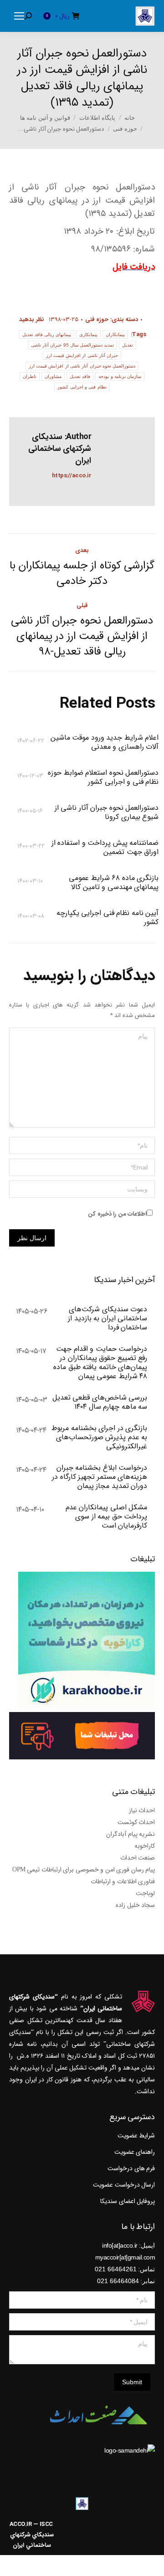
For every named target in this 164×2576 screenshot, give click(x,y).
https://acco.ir (72, 476)
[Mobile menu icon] (19, 16)
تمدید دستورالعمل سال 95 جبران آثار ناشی (73, 345)
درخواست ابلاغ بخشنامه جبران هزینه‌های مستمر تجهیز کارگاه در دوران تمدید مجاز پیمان (100, 1477)
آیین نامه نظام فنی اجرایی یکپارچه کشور (108, 918)
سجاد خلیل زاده (135, 1905)
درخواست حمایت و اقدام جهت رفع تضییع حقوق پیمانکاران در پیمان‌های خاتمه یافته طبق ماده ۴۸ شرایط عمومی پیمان (100, 1363)
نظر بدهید (32, 319)
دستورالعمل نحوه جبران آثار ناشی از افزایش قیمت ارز (82, 366)
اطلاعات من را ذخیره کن (117, 1214)
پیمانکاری (88, 335)
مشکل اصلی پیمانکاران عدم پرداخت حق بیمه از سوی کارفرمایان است (106, 1517)
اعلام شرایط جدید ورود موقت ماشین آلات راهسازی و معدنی (105, 742)
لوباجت (145, 1893)
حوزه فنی (97, 319)
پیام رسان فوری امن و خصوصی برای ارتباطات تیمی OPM (84, 1870)
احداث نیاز (142, 1810)
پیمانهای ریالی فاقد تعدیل (47, 335)
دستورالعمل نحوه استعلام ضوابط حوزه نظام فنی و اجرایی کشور (103, 777)
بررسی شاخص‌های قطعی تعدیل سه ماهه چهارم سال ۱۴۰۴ (100, 1402)
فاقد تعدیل (80, 376)
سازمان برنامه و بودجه (120, 376)
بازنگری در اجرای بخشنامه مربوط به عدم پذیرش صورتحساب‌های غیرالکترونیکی (99, 1437)
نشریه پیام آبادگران (131, 1834)
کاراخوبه (145, 1846)
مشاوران (53, 376)
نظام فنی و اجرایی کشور (82, 387)
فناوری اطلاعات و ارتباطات (123, 1881)
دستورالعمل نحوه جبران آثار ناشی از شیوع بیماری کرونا (107, 813)
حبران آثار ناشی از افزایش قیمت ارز (82, 355)
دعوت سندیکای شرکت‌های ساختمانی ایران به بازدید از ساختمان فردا (108, 1319)
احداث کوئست (136, 1822)
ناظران (30, 376)
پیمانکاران (115, 335)
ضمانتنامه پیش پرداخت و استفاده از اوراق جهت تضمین (105, 848)
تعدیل (128, 345)
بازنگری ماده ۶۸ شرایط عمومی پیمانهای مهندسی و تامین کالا (114, 883)
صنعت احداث (138, 1858)
